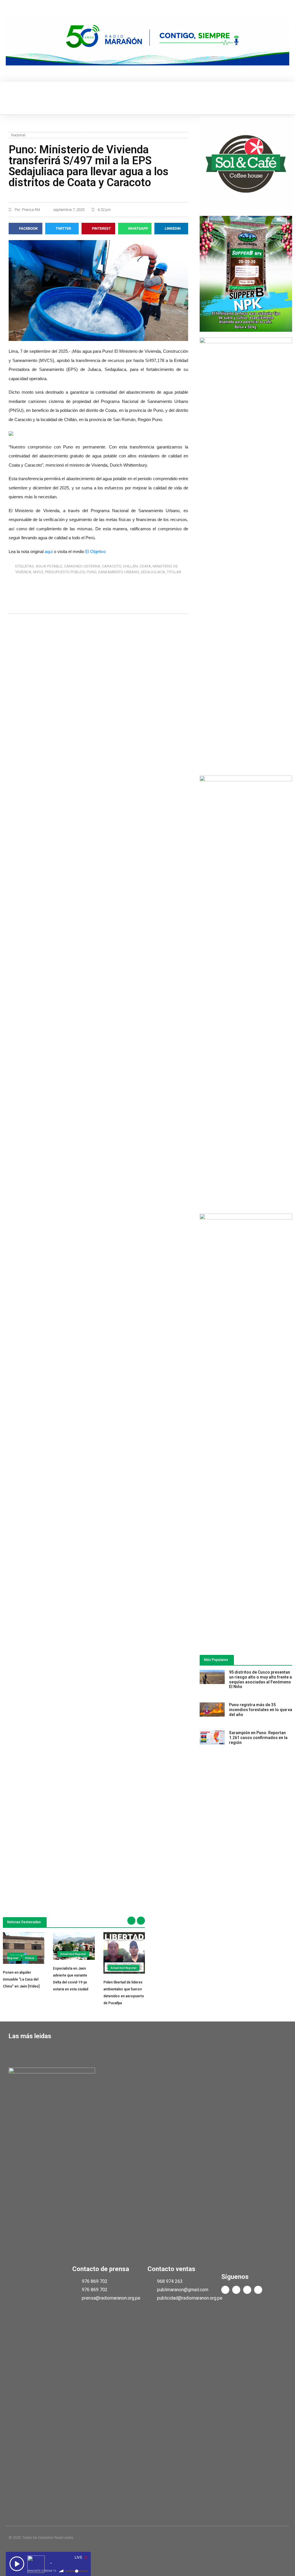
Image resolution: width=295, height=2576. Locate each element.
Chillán (130, 566)
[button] (10, 98)
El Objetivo (96, 551)
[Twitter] (236, 2290)
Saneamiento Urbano (118, 572)
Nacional (18, 135)
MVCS (38, 572)
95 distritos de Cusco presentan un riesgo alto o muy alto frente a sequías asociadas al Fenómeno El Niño (260, 1679)
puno (91, 572)
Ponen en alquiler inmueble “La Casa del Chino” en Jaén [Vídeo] (21, 1979)
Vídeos (30, 1958)
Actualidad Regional (16, 1957)
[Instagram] (258, 2290)
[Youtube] (247, 2290)
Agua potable (49, 566)
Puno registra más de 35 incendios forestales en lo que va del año (261, 1710)
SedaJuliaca (153, 572)
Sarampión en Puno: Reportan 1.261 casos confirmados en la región (258, 1738)
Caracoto (111, 566)
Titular (174, 572)
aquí (49, 551)
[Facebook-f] (225, 2290)
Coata (145, 566)
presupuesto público (65, 572)
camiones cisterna (82, 566)
